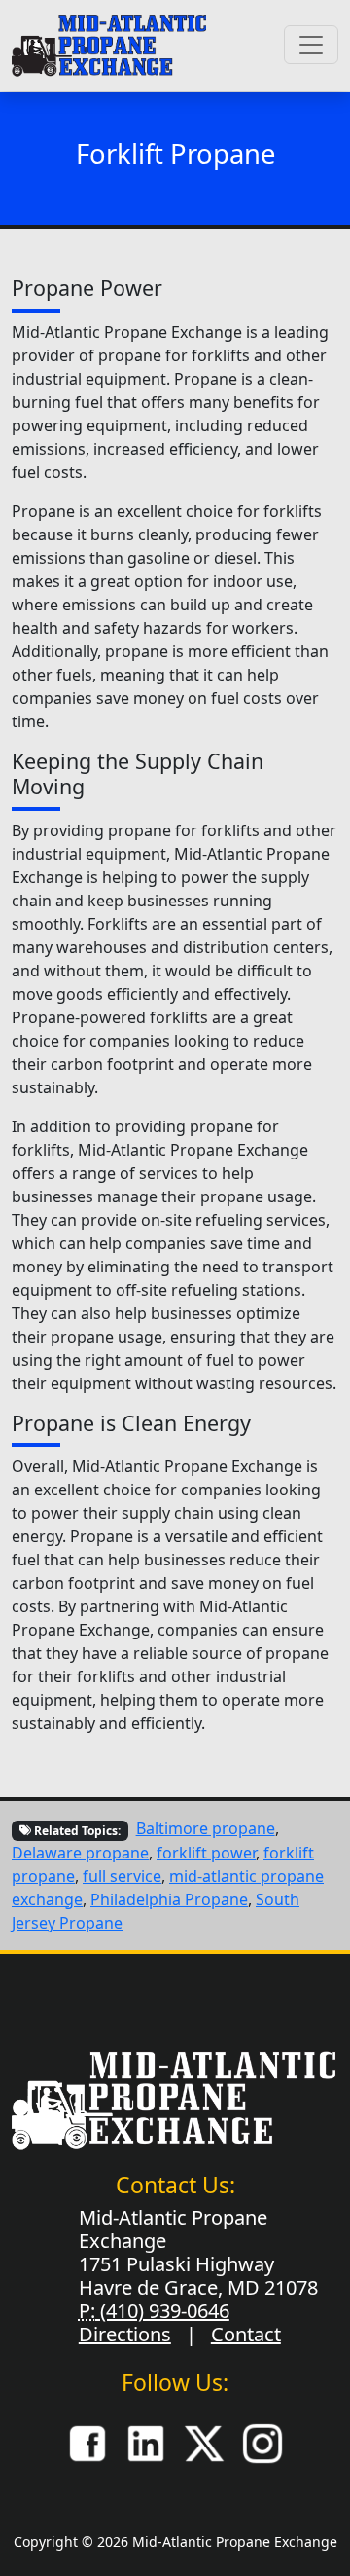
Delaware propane (80, 1853)
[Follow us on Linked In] (146, 2442)
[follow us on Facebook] (87, 2442)
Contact (246, 2334)
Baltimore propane (206, 1828)
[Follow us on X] (204, 2442)
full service (122, 1876)
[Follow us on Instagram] (262, 2442)
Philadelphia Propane (169, 1899)
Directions (125, 2334)
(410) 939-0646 (162, 2311)
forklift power (206, 1853)
